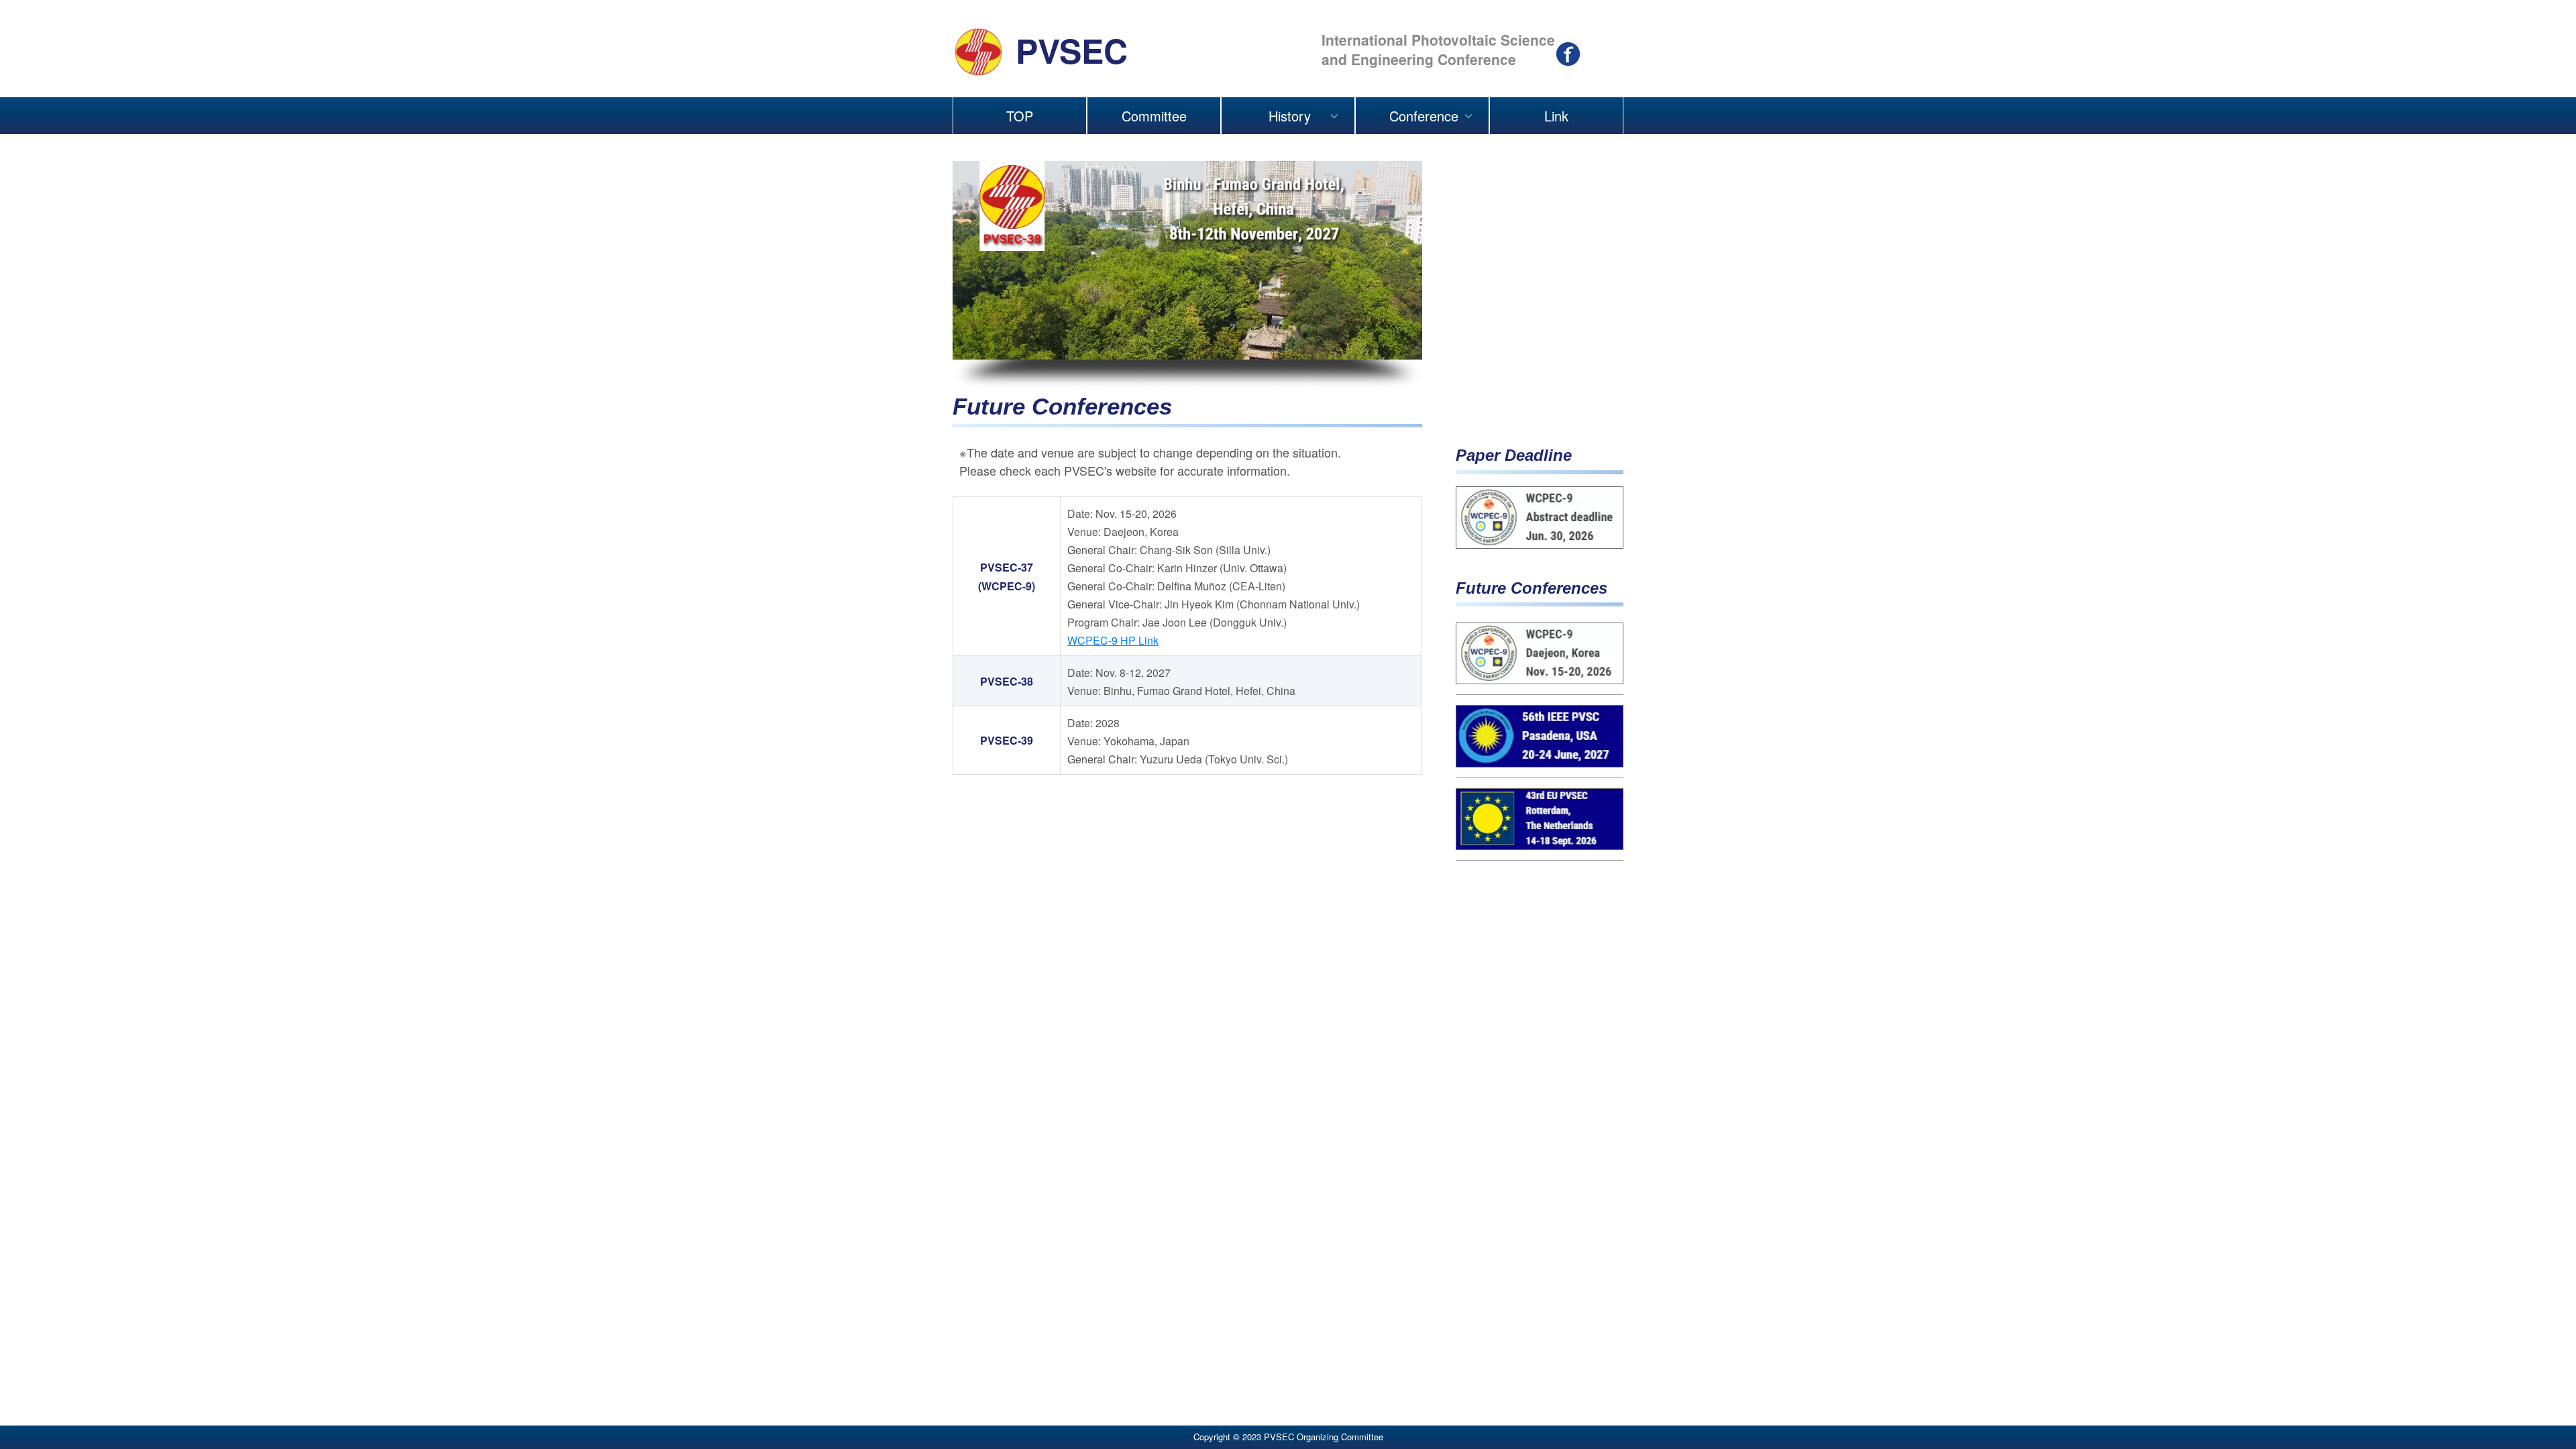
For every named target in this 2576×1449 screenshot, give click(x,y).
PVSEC (1072, 50)
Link (1556, 116)
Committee (1154, 116)
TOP (1020, 116)
